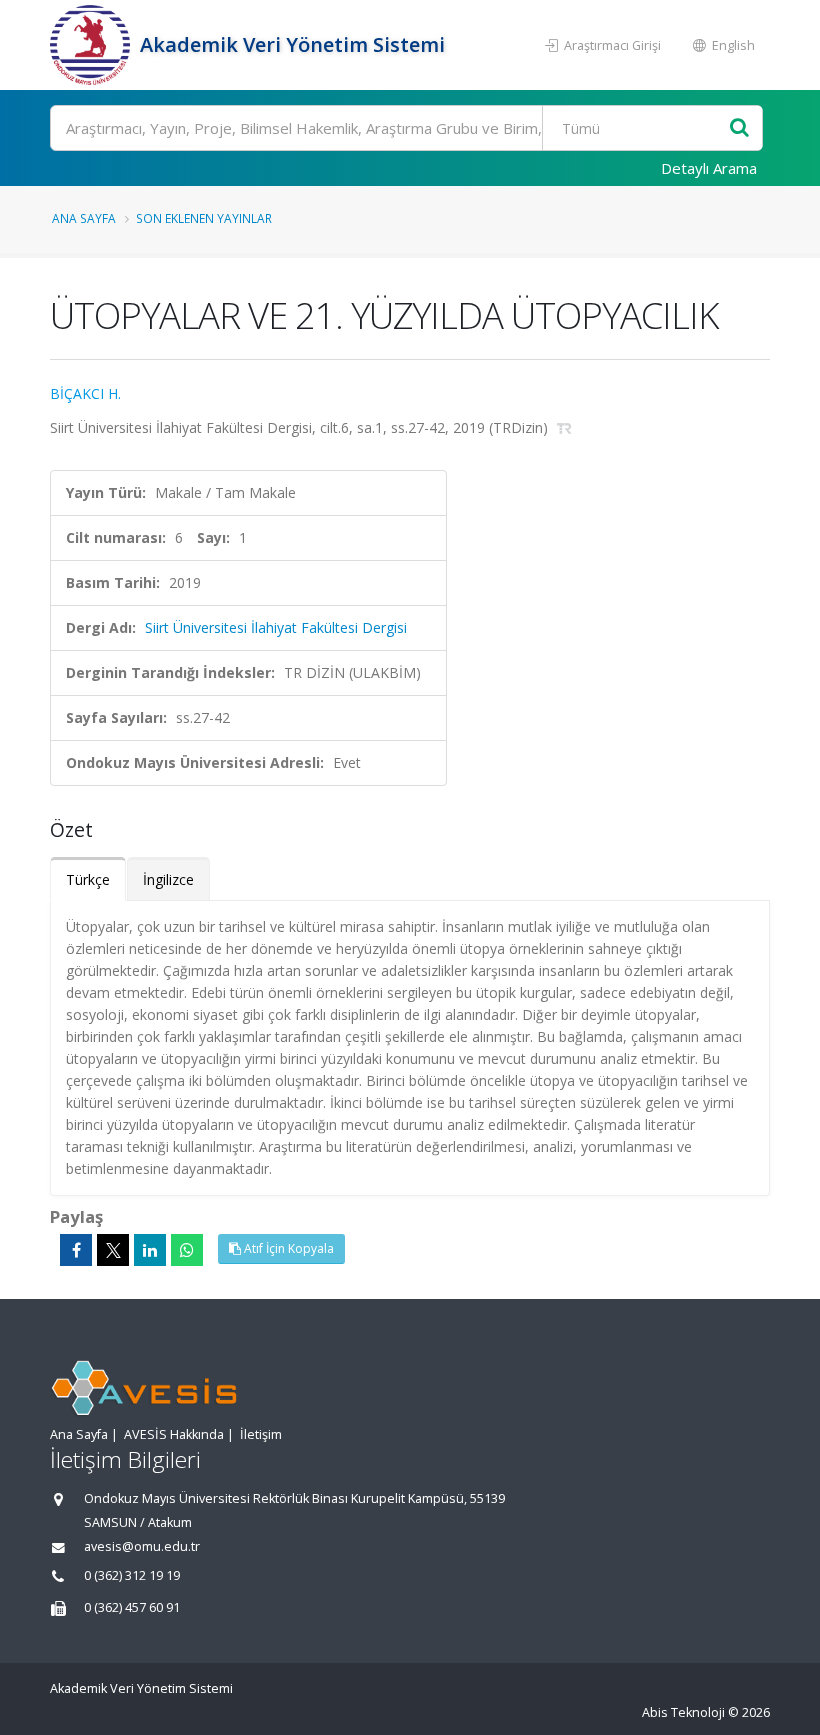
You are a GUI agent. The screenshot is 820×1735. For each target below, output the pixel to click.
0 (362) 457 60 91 (132, 1607)
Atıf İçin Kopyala (287, 1248)
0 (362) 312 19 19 (132, 1575)
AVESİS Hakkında (174, 1434)
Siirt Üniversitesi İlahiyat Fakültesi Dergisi (276, 627)
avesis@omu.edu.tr (142, 1546)
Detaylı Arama (709, 168)
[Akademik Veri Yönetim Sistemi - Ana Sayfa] (92, 45)
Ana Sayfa (84, 218)
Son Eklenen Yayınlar (204, 218)
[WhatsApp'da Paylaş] (187, 1250)
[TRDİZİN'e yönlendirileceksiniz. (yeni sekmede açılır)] (564, 427)
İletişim (261, 1434)
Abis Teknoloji (683, 1712)
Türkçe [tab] (88, 879)
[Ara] (739, 128)
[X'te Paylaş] (113, 1250)
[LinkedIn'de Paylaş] (150, 1250)
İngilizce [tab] (168, 879)
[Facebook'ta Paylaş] (76, 1250)
